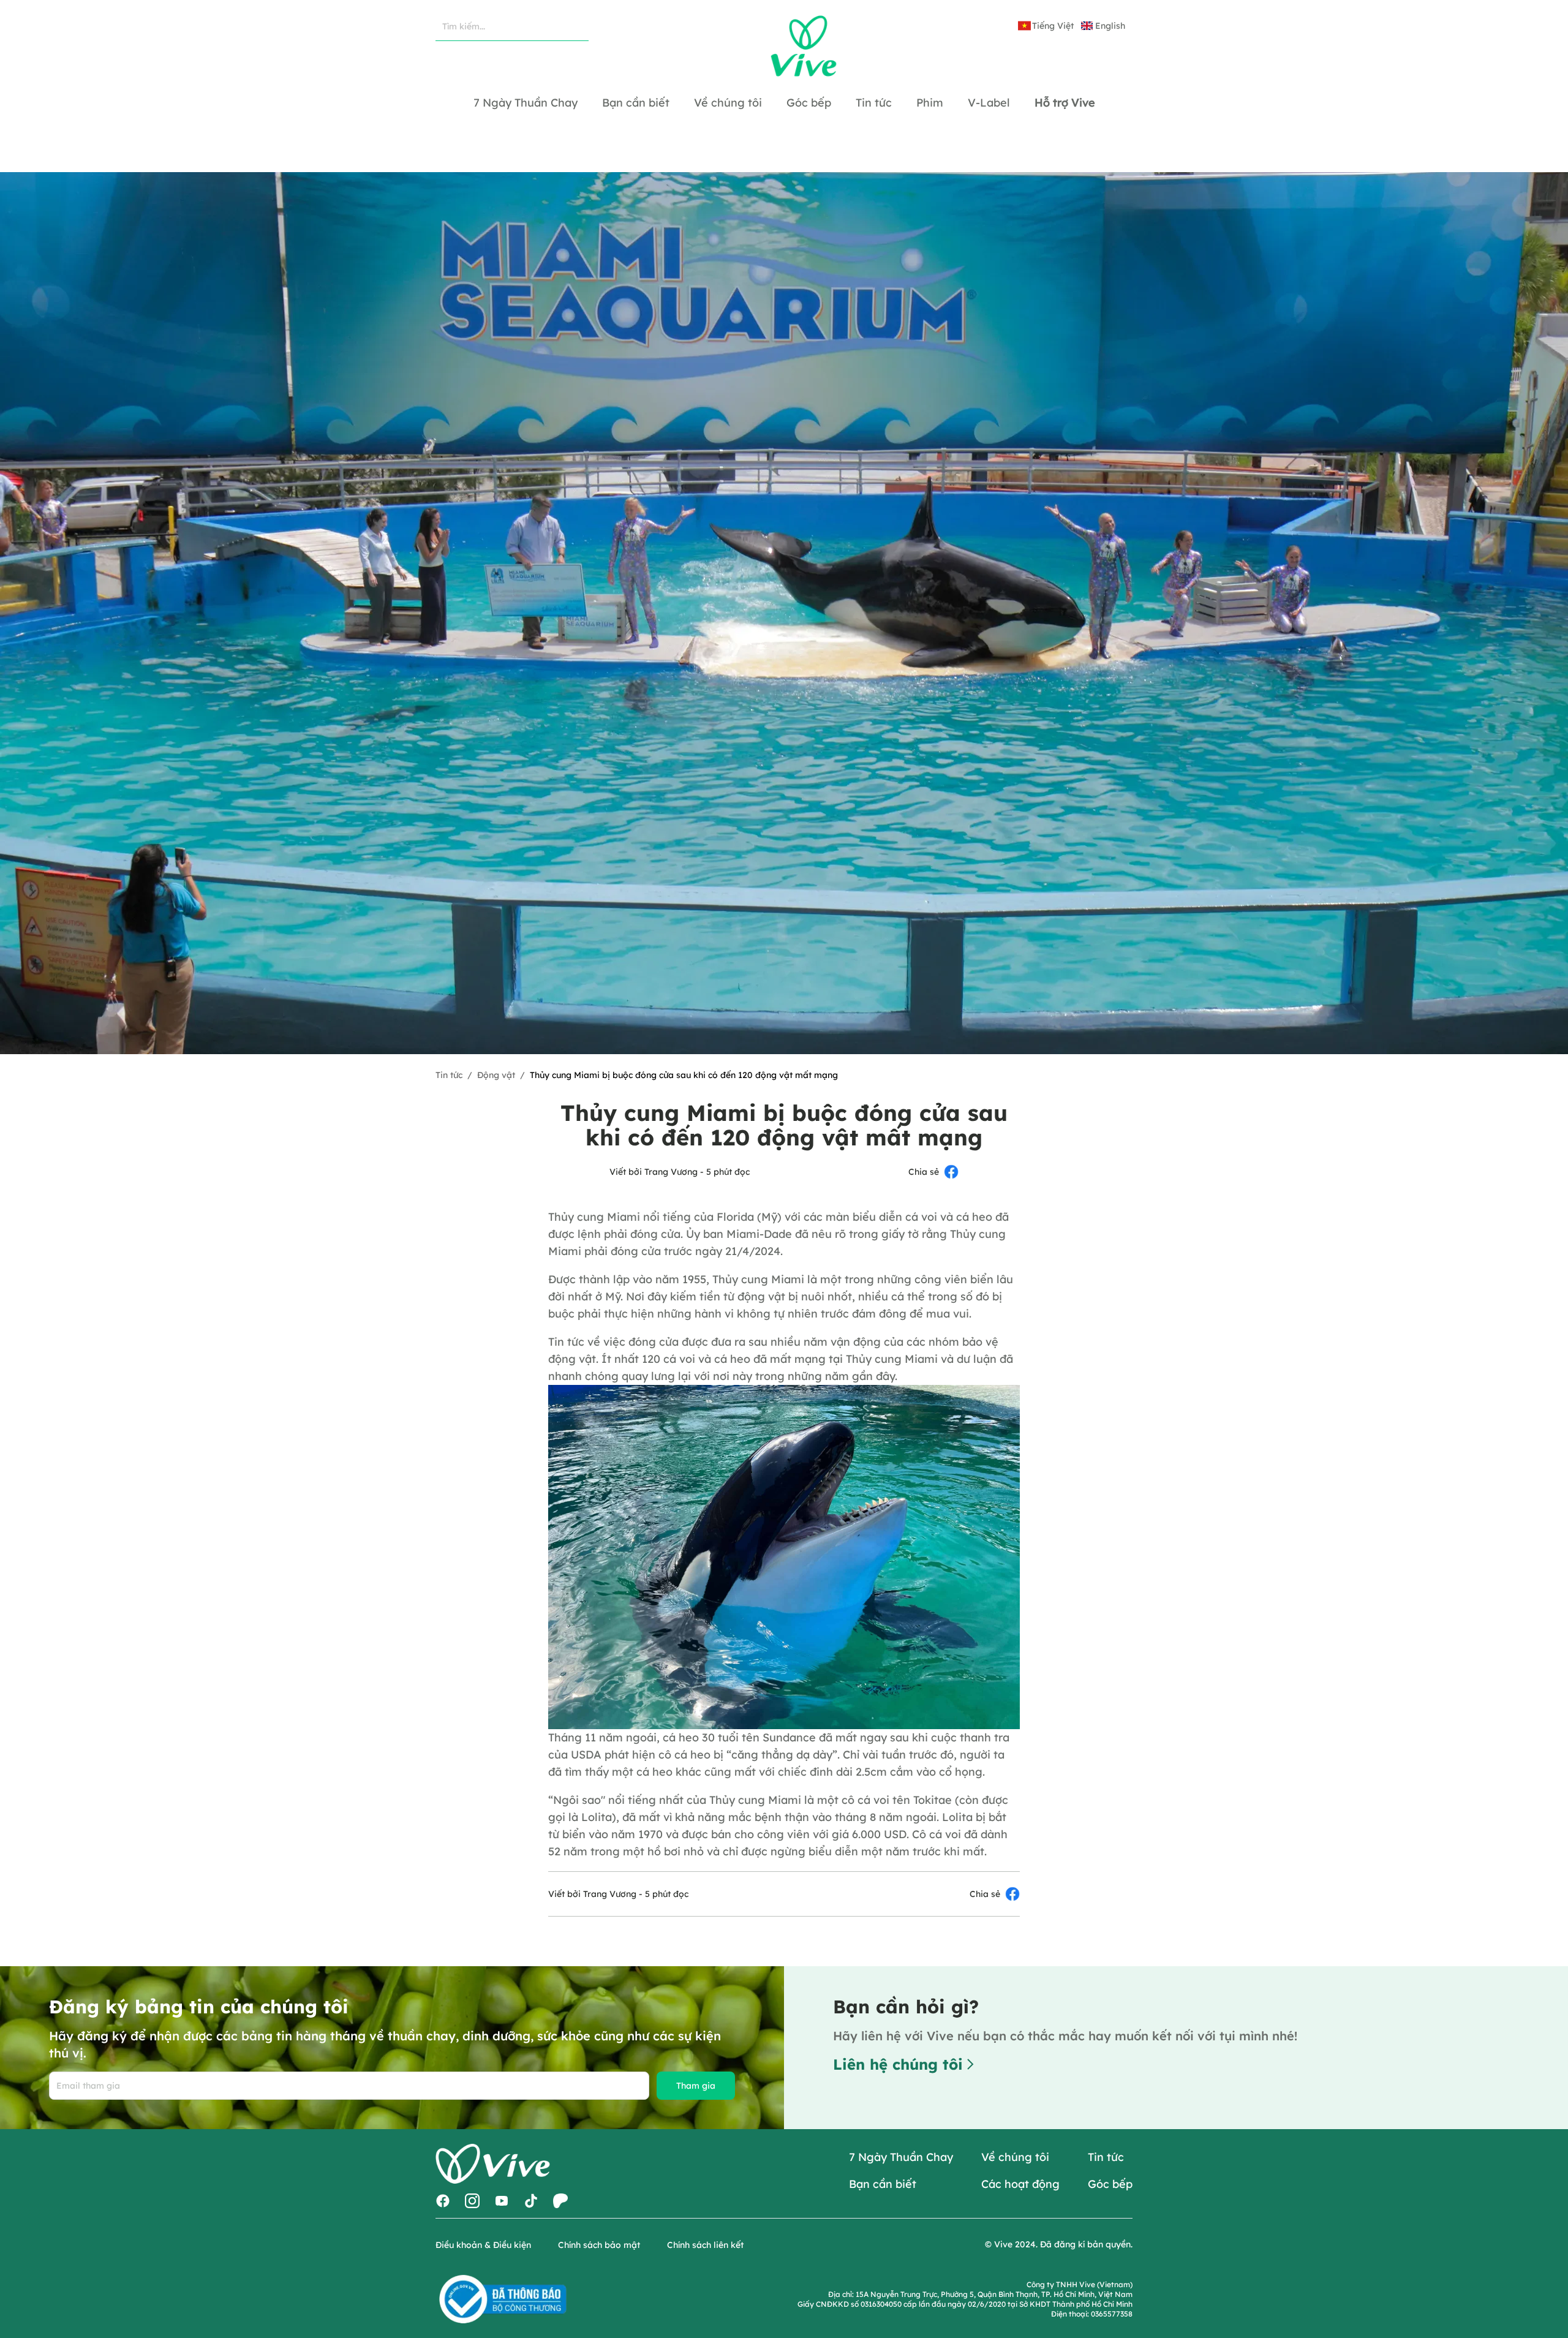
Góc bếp (1110, 2184)
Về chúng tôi (1015, 2157)
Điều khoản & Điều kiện (483, 2245)
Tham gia (696, 2086)
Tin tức (449, 1075)
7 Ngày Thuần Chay (901, 2157)
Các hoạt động (1020, 2184)
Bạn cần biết (883, 2184)
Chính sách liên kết (705, 2245)
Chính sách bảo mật (599, 2245)
